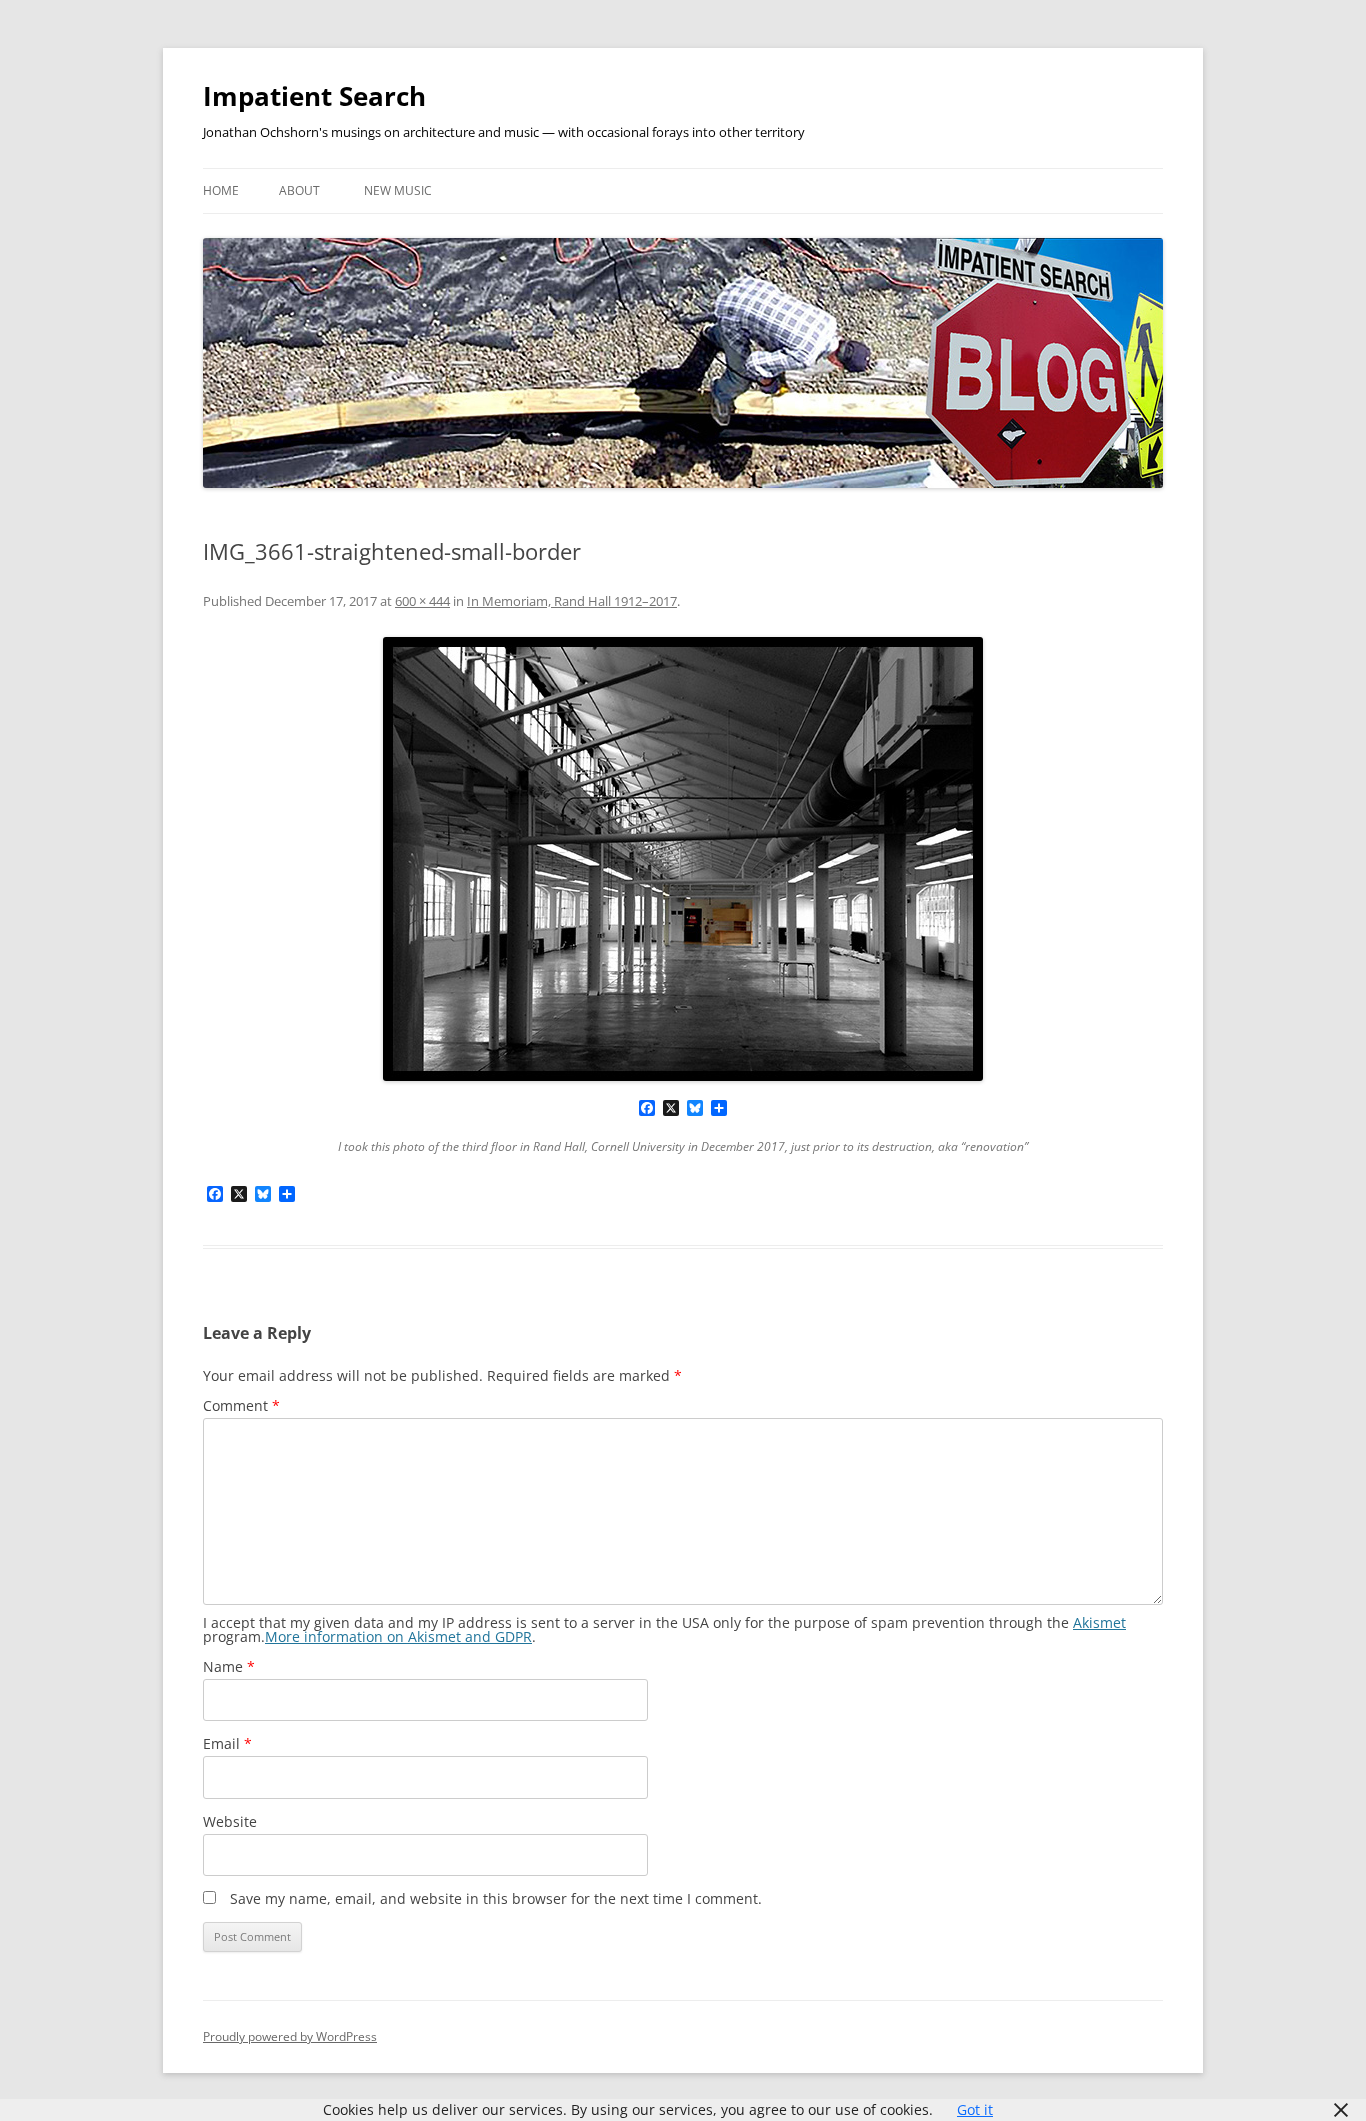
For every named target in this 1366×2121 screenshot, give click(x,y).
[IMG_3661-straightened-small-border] (683, 859)
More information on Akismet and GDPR (398, 1636)
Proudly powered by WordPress (290, 2036)
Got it (975, 2109)
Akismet (1099, 1622)
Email (227, 1743)
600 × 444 (422, 601)
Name (229, 1666)
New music (398, 190)
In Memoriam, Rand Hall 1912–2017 (572, 601)
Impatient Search (314, 96)
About (299, 190)
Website (230, 1821)
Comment (241, 1405)
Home (221, 190)
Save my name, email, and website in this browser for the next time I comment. (496, 1898)
